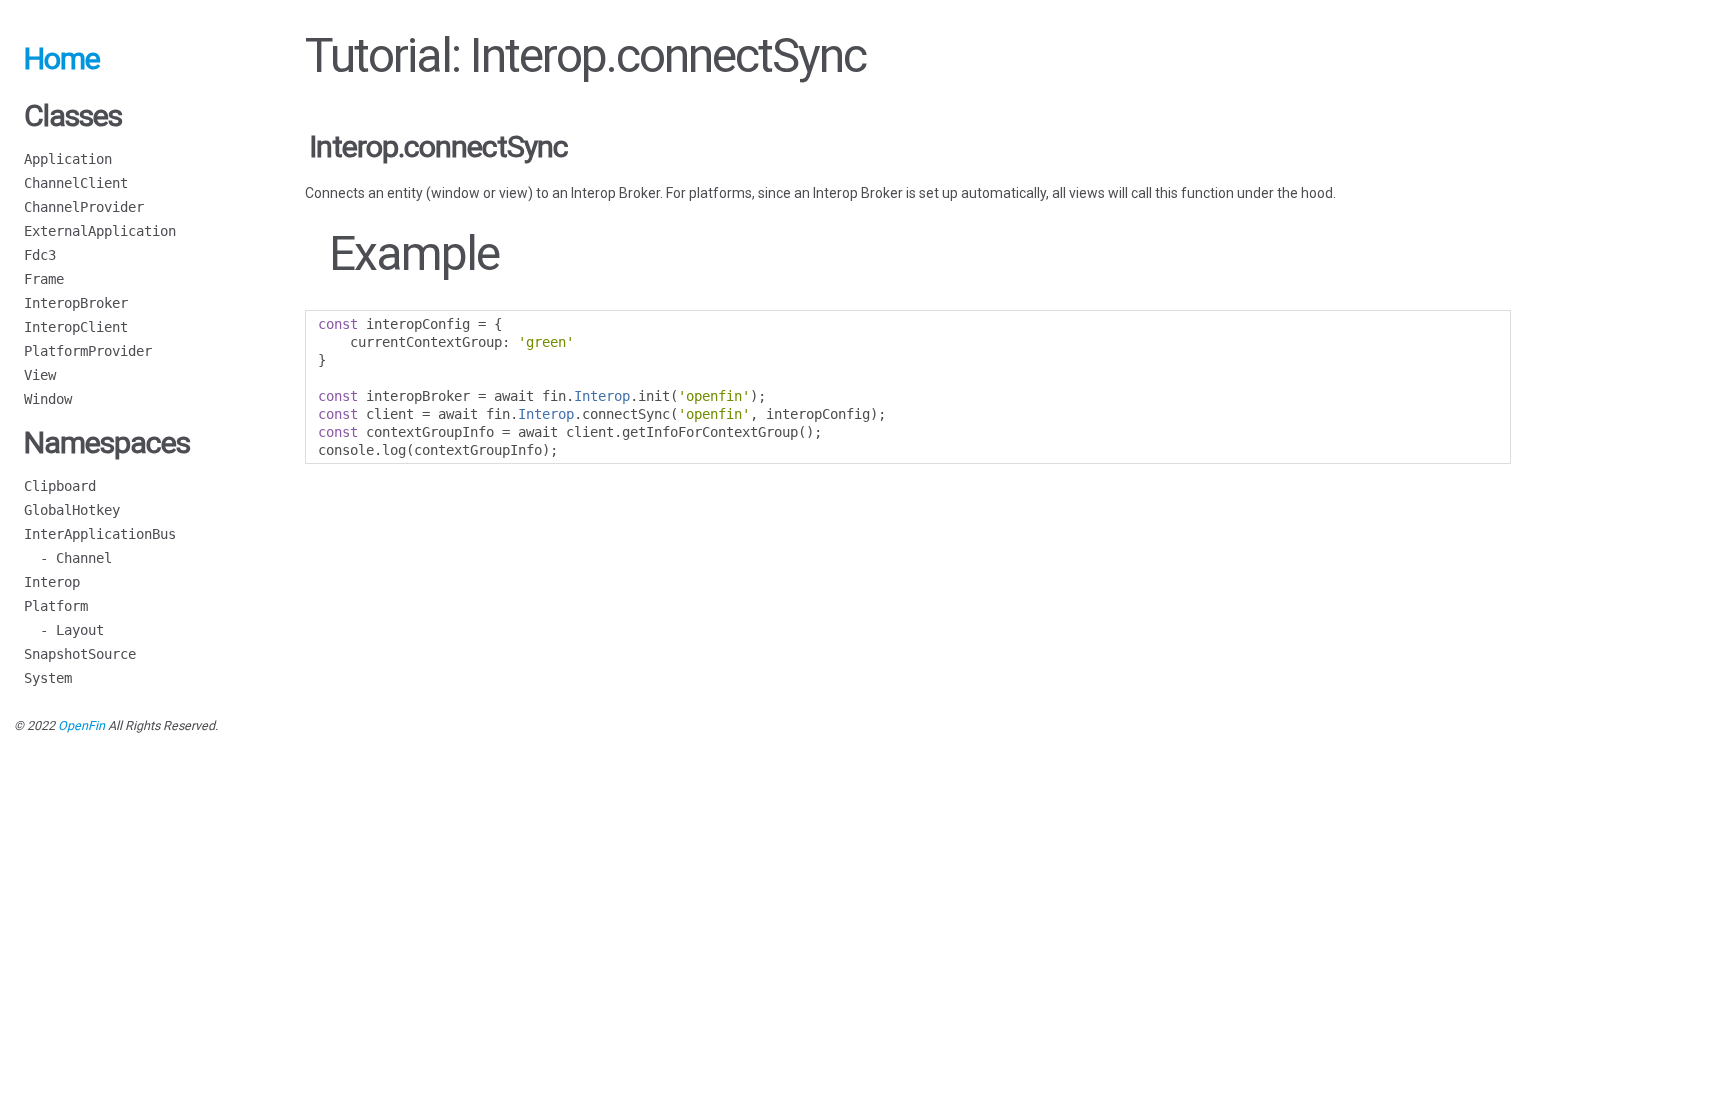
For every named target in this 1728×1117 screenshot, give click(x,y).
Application (68, 159)
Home (62, 58)
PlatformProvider (88, 351)
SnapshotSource (80, 654)
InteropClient (76, 327)
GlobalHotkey (72, 510)
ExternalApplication (100, 231)
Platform (56, 606)
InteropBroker (76, 303)
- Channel (68, 558)
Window (48, 399)
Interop (52, 582)
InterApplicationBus (100, 534)
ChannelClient (76, 183)
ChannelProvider (84, 207)
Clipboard (60, 486)
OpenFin (81, 725)
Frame (44, 279)
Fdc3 (40, 255)
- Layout (64, 630)
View (40, 375)
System (48, 678)
